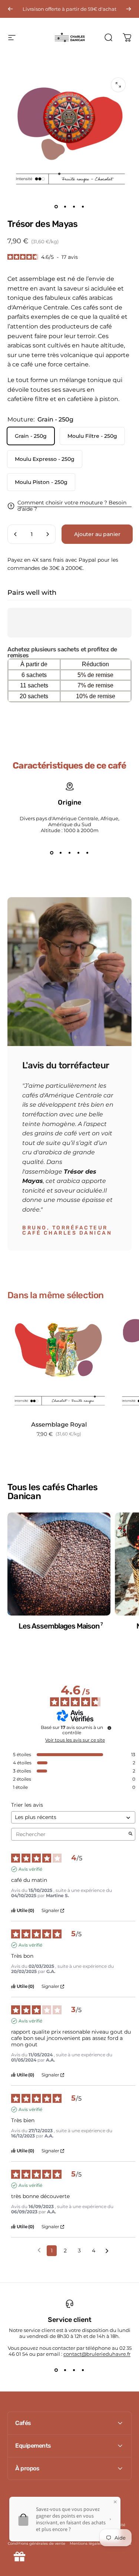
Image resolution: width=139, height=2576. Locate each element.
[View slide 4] (79, 853)
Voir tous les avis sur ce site (75, 1740)
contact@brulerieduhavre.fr (97, 2354)
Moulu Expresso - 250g (45, 459)
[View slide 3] (70, 853)
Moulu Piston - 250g (41, 482)
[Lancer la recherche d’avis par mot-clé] (130, 1834)
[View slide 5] (87, 853)
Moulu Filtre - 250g (92, 436)
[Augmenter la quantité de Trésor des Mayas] (47, 534)
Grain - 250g (31, 436)
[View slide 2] (61, 853)
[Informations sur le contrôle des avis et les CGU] (109, 1728)
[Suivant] (129, 9)
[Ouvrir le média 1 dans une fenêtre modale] (118, 85)
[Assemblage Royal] (59, 1363)
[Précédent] (10, 9)
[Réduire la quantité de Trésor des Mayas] (16, 534)
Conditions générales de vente (37, 2543)
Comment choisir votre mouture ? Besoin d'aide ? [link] (72, 506)
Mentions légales (86, 2543)
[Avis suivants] (107, 2251)
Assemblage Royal (59, 1425)
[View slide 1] (52, 853)
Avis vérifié (30, 1869)
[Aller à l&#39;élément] (56, 206)
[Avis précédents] (39, 2250)
